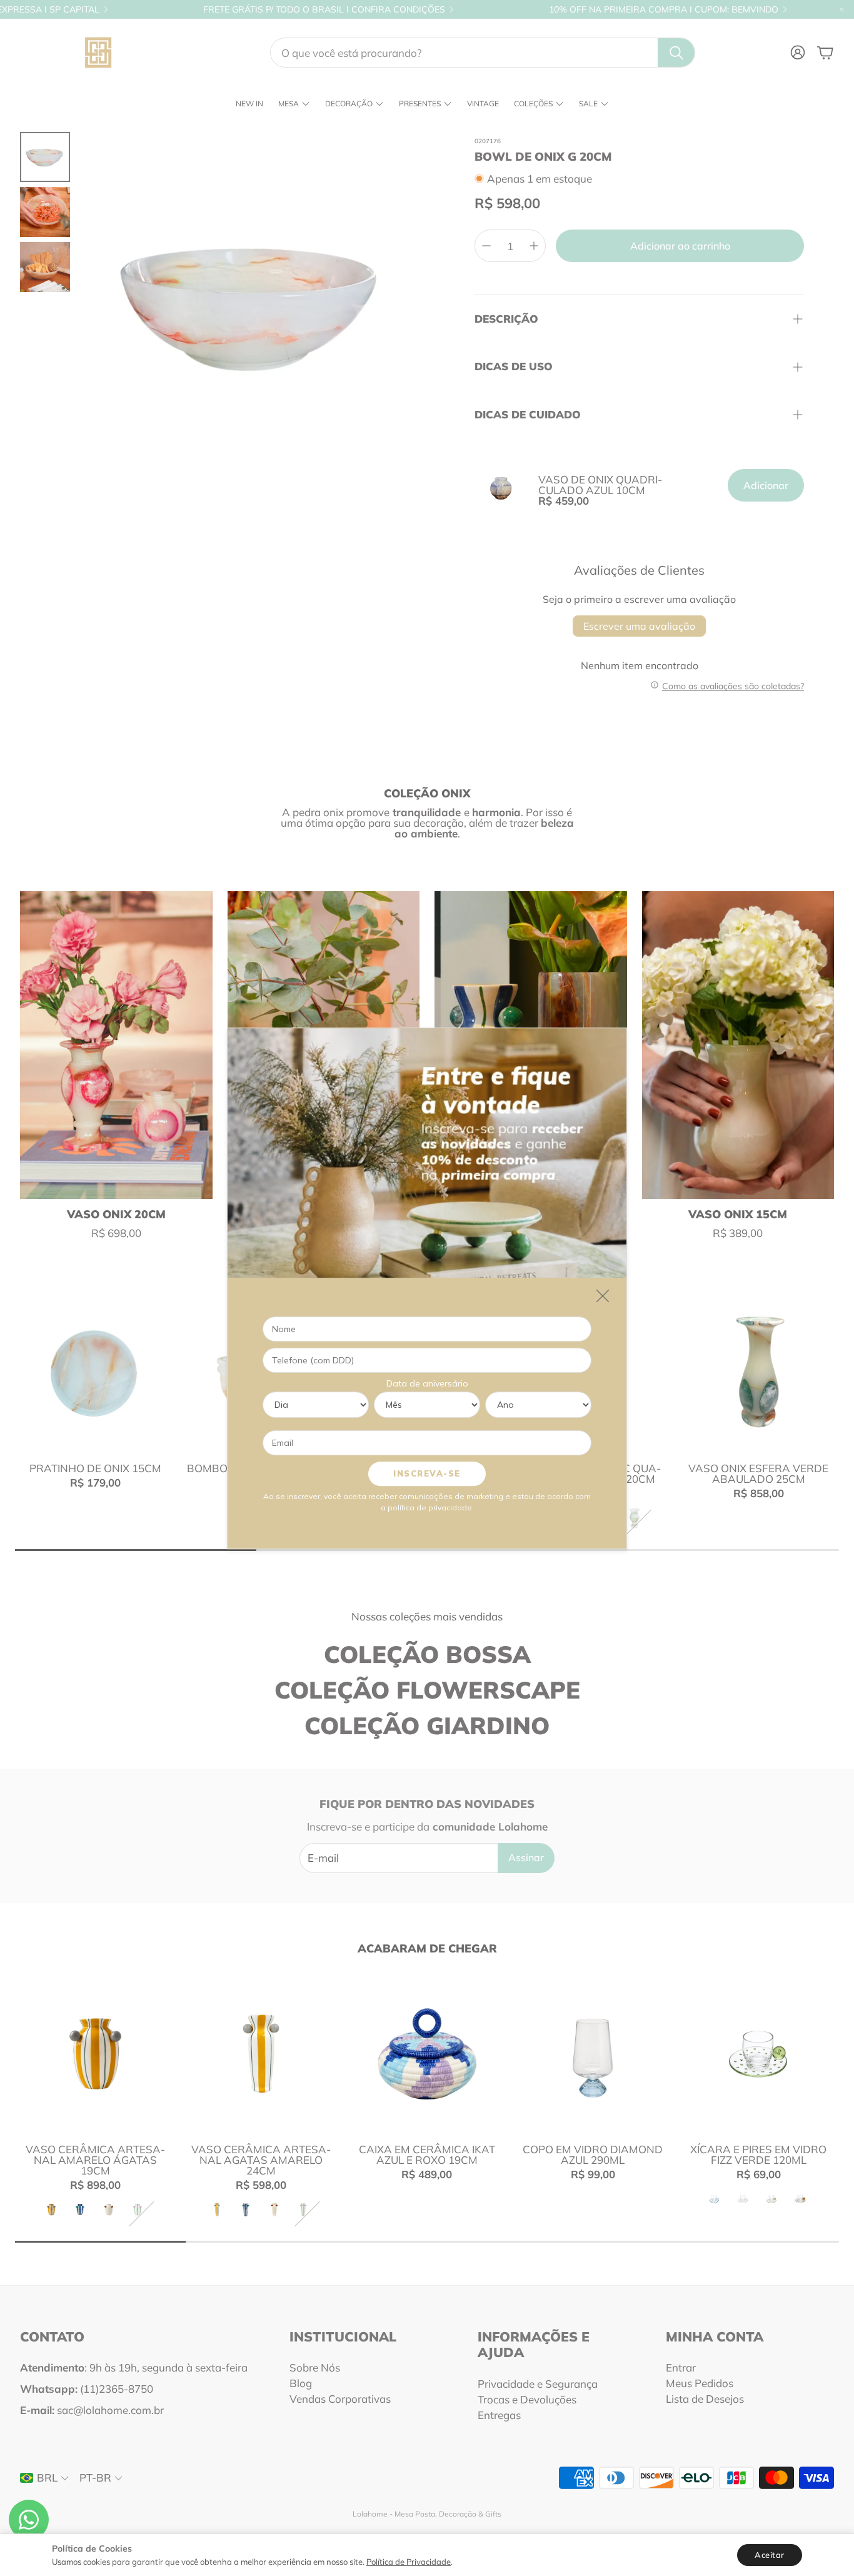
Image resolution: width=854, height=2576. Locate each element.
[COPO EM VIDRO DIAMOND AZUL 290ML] (593, 2053)
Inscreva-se (427, 1473)
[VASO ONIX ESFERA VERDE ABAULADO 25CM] (759, 1372)
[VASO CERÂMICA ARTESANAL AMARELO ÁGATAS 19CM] (95, 2053)
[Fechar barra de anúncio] (841, 9)
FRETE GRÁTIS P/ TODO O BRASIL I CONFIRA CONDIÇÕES (324, 9)
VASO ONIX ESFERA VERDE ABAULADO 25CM (758, 1473)
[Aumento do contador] (534, 246)
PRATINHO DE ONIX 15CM (95, 1468)
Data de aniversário (427, 1383)
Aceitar (770, 2555)
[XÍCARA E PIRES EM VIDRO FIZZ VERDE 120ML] (759, 2053)
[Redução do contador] (486, 246)
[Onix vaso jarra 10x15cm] (738, 1045)
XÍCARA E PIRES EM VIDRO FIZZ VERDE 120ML (758, 2154)
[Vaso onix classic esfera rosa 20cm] (116, 1045)
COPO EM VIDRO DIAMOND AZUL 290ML (593, 2154)
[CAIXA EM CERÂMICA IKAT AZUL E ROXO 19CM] (427, 2053)
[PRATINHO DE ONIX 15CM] (95, 1372)
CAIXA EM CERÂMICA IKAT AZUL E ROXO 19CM (427, 2154)
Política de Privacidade (409, 2562)
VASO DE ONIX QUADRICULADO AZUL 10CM (600, 485)
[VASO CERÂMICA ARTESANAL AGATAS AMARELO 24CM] (261, 2053)
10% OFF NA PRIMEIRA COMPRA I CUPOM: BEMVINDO (664, 9)
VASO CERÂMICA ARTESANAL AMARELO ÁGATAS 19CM (95, 2160)
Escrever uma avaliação (639, 626)
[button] (483, 53)
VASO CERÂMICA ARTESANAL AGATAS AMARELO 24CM (261, 2160)
